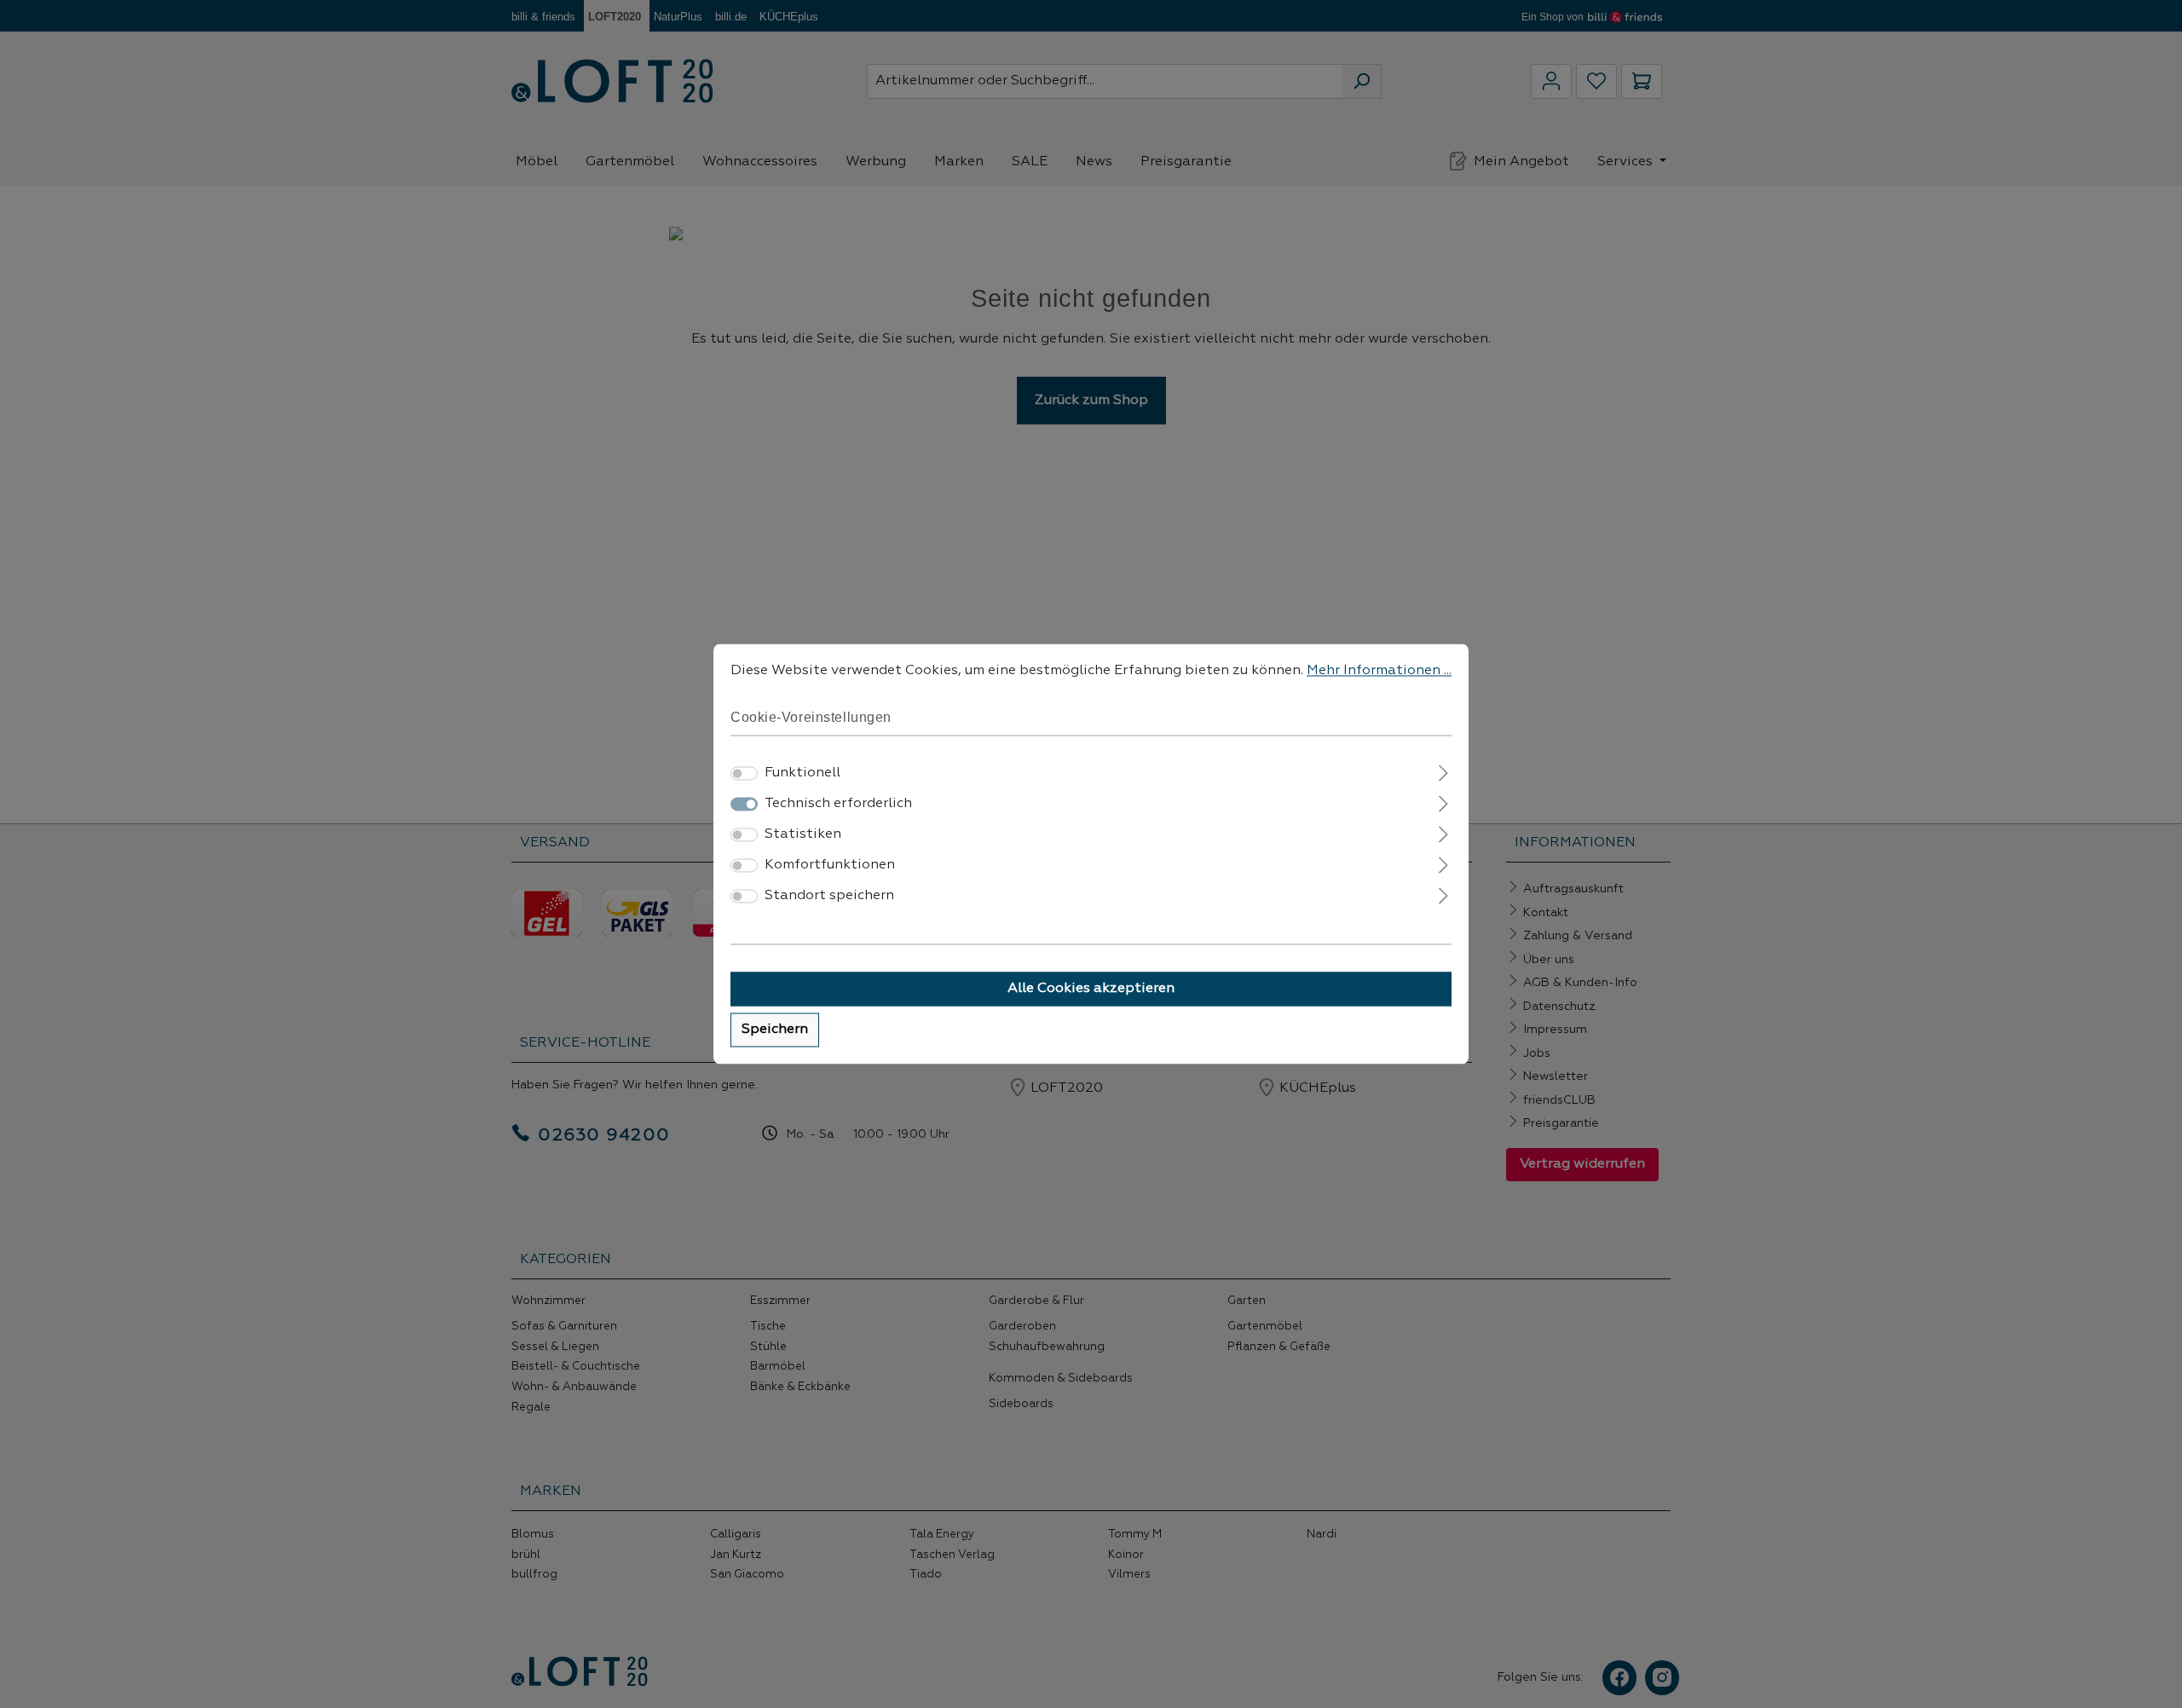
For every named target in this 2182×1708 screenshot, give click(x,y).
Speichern (775, 1030)
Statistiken (803, 835)
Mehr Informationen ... (1379, 671)
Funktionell (802, 774)
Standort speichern (829, 897)
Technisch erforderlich (838, 805)
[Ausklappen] (1443, 772)
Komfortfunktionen (830, 866)
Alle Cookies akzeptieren (1091, 990)
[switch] (744, 774)
